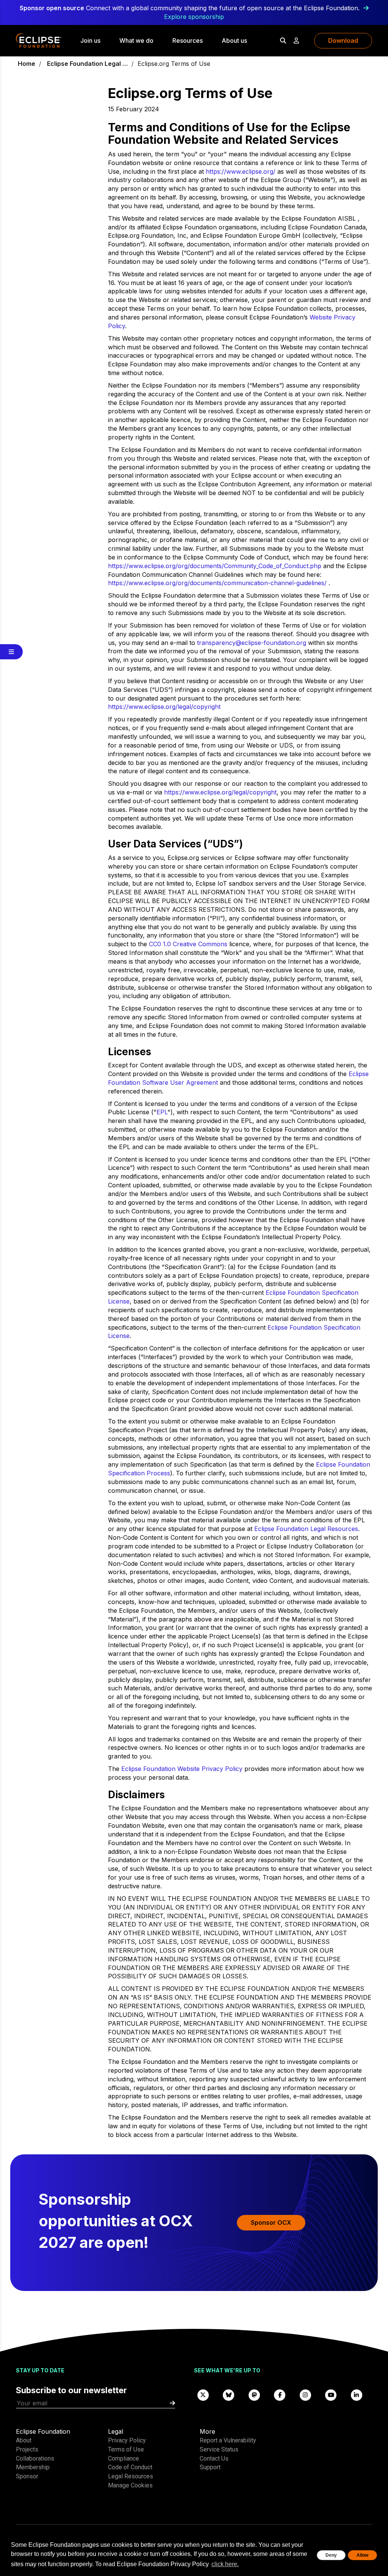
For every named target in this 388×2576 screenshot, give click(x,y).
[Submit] (172, 2403)
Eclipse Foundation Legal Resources (306, 1529)
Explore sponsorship (194, 17)
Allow (362, 2555)
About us (234, 40)
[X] (203, 2395)
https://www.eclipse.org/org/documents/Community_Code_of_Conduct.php (215, 566)
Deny (331, 2555)
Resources (188, 40)
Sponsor (27, 2476)
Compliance (124, 2458)
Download (343, 40)
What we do (136, 40)
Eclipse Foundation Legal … (87, 64)
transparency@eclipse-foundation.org (252, 643)
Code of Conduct (130, 2467)
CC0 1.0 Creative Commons (188, 944)
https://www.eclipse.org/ (241, 171)
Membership (33, 2467)
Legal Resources (131, 2476)
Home (27, 64)
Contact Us (214, 2458)
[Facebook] (280, 2395)
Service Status (219, 2449)
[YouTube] (331, 2395)
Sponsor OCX (271, 2222)
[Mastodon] (254, 2395)
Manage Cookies (130, 2485)
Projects (27, 2449)
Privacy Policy (127, 2440)
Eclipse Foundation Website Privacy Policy (182, 1769)
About (24, 2440)
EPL (162, 1112)
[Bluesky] (229, 2395)
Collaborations (35, 2458)
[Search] (283, 40)
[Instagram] (305, 2395)
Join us (90, 40)
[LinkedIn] (357, 2395)
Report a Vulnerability (228, 2440)
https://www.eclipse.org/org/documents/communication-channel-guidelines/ (217, 583)
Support (210, 2467)
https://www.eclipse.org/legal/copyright (164, 707)
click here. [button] (225, 2564)
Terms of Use (126, 2449)
